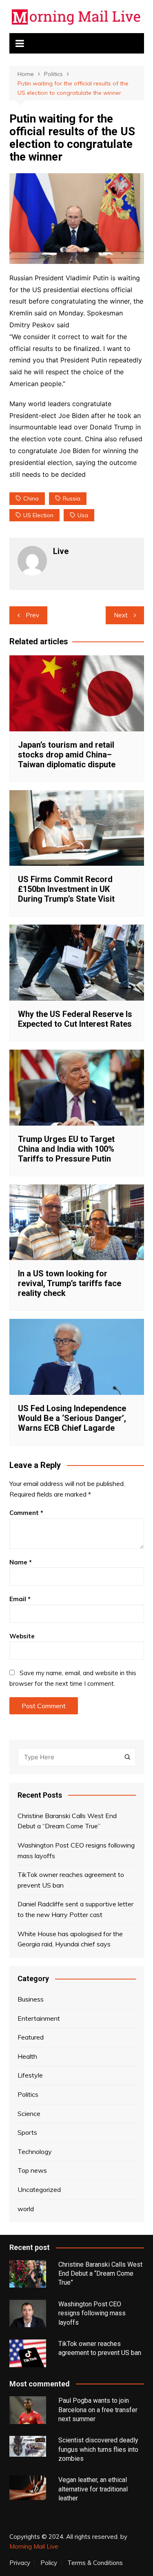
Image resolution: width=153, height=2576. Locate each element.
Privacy (20, 2563)
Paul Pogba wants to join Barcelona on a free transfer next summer (98, 2410)
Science (29, 2114)
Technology (35, 2152)
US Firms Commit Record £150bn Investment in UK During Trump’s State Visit (66, 889)
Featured (31, 2037)
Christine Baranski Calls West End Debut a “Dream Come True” (67, 1821)
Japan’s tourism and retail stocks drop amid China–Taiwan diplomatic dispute (67, 755)
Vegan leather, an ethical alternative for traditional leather (93, 2489)
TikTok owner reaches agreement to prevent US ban (71, 1880)
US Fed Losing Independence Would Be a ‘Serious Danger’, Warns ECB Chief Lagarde (72, 1418)
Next (121, 615)
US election (38, 515)
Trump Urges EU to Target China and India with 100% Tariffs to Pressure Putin (66, 1149)
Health (27, 2056)
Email (20, 1599)
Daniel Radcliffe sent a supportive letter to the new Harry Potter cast (75, 1909)
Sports (27, 2132)
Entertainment (39, 2018)
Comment (26, 1513)
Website (22, 1636)
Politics (28, 2094)
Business (31, 1999)
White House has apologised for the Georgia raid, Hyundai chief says (70, 1939)
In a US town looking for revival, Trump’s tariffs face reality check (70, 1283)
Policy (49, 2563)
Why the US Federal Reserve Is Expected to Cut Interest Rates (75, 1019)
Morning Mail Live (34, 2546)
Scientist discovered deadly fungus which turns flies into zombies (98, 2449)
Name (21, 1562)
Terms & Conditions (95, 2563)
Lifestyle (30, 2075)
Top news (32, 2170)
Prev (32, 615)
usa (83, 515)
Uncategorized (39, 2189)
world (26, 2209)
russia (72, 498)
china (31, 498)
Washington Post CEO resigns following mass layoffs (76, 1850)
